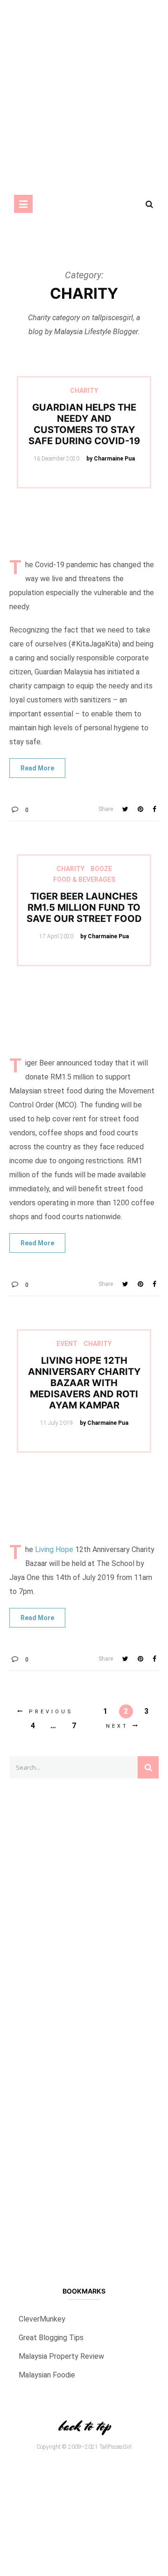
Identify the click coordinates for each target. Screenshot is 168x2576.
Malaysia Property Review (61, 2356)
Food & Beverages (84, 879)
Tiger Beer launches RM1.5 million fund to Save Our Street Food (84, 907)
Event (67, 1344)
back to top (84, 2426)
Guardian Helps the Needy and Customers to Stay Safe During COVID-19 (84, 424)
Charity (84, 391)
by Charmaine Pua (111, 459)
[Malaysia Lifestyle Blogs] (84, 2176)
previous (51, 1712)
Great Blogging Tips (51, 2338)
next (117, 1726)
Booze (101, 869)
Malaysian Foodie (47, 2375)
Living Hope (54, 1549)
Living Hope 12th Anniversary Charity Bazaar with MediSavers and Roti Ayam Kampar (84, 1383)
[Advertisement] (84, 2022)
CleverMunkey (42, 2319)
